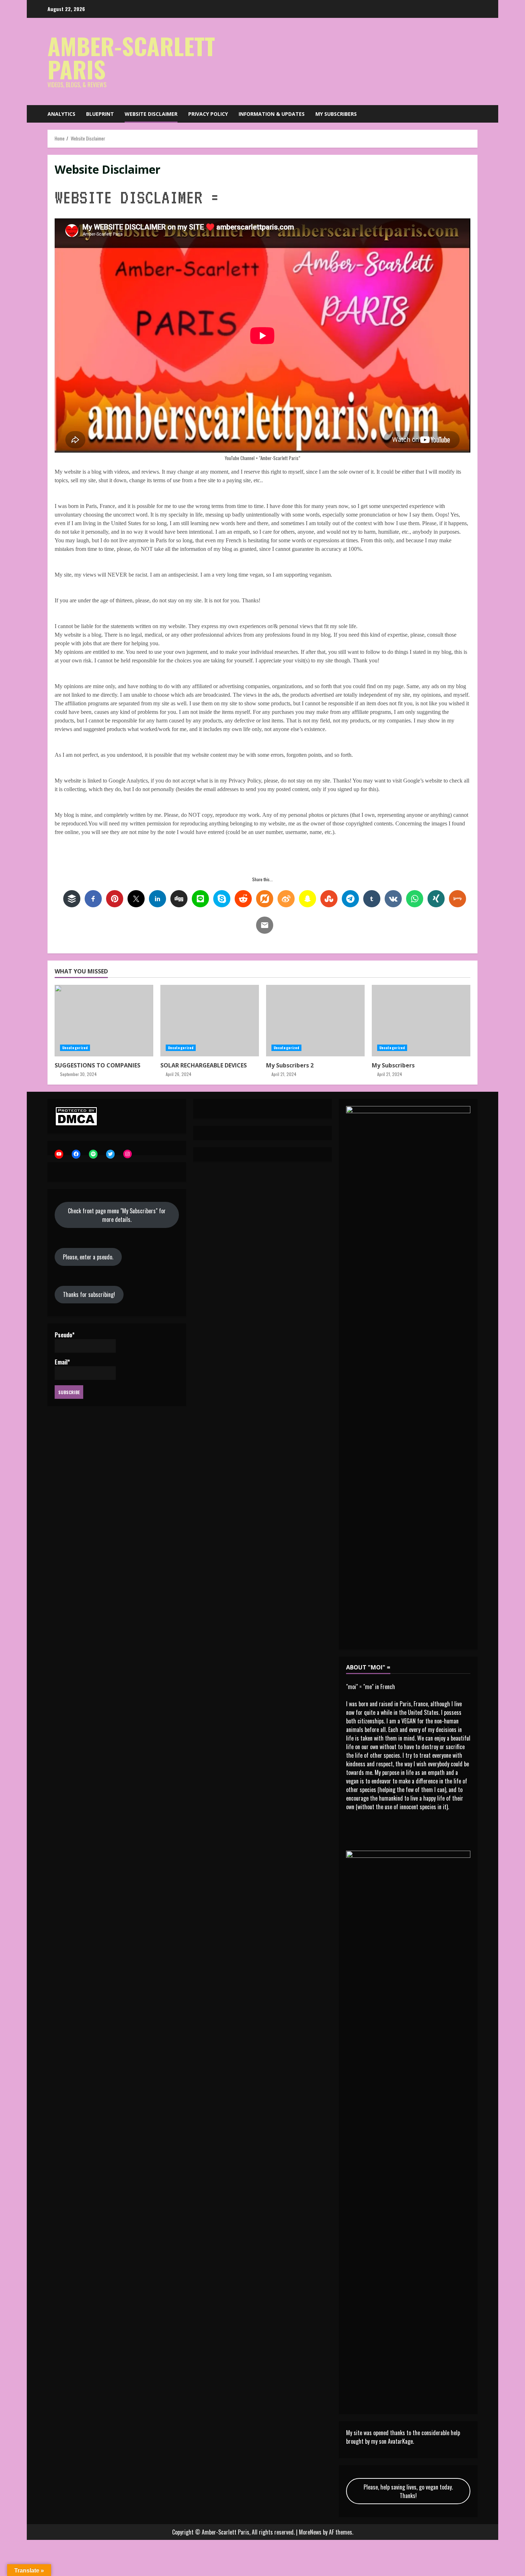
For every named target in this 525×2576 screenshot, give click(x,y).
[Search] (476, 114)
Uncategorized (75, 1048)
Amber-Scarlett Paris (131, 57)
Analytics (61, 114)
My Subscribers (336, 114)
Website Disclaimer (151, 114)
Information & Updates (272, 114)
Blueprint (100, 114)
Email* (62, 1362)
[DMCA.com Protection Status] (76, 1115)
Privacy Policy (208, 114)
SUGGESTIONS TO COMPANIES (104, 1021)
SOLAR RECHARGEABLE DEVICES (210, 1021)
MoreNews (310, 2532)
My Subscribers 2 (315, 1021)
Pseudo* (65, 1335)
